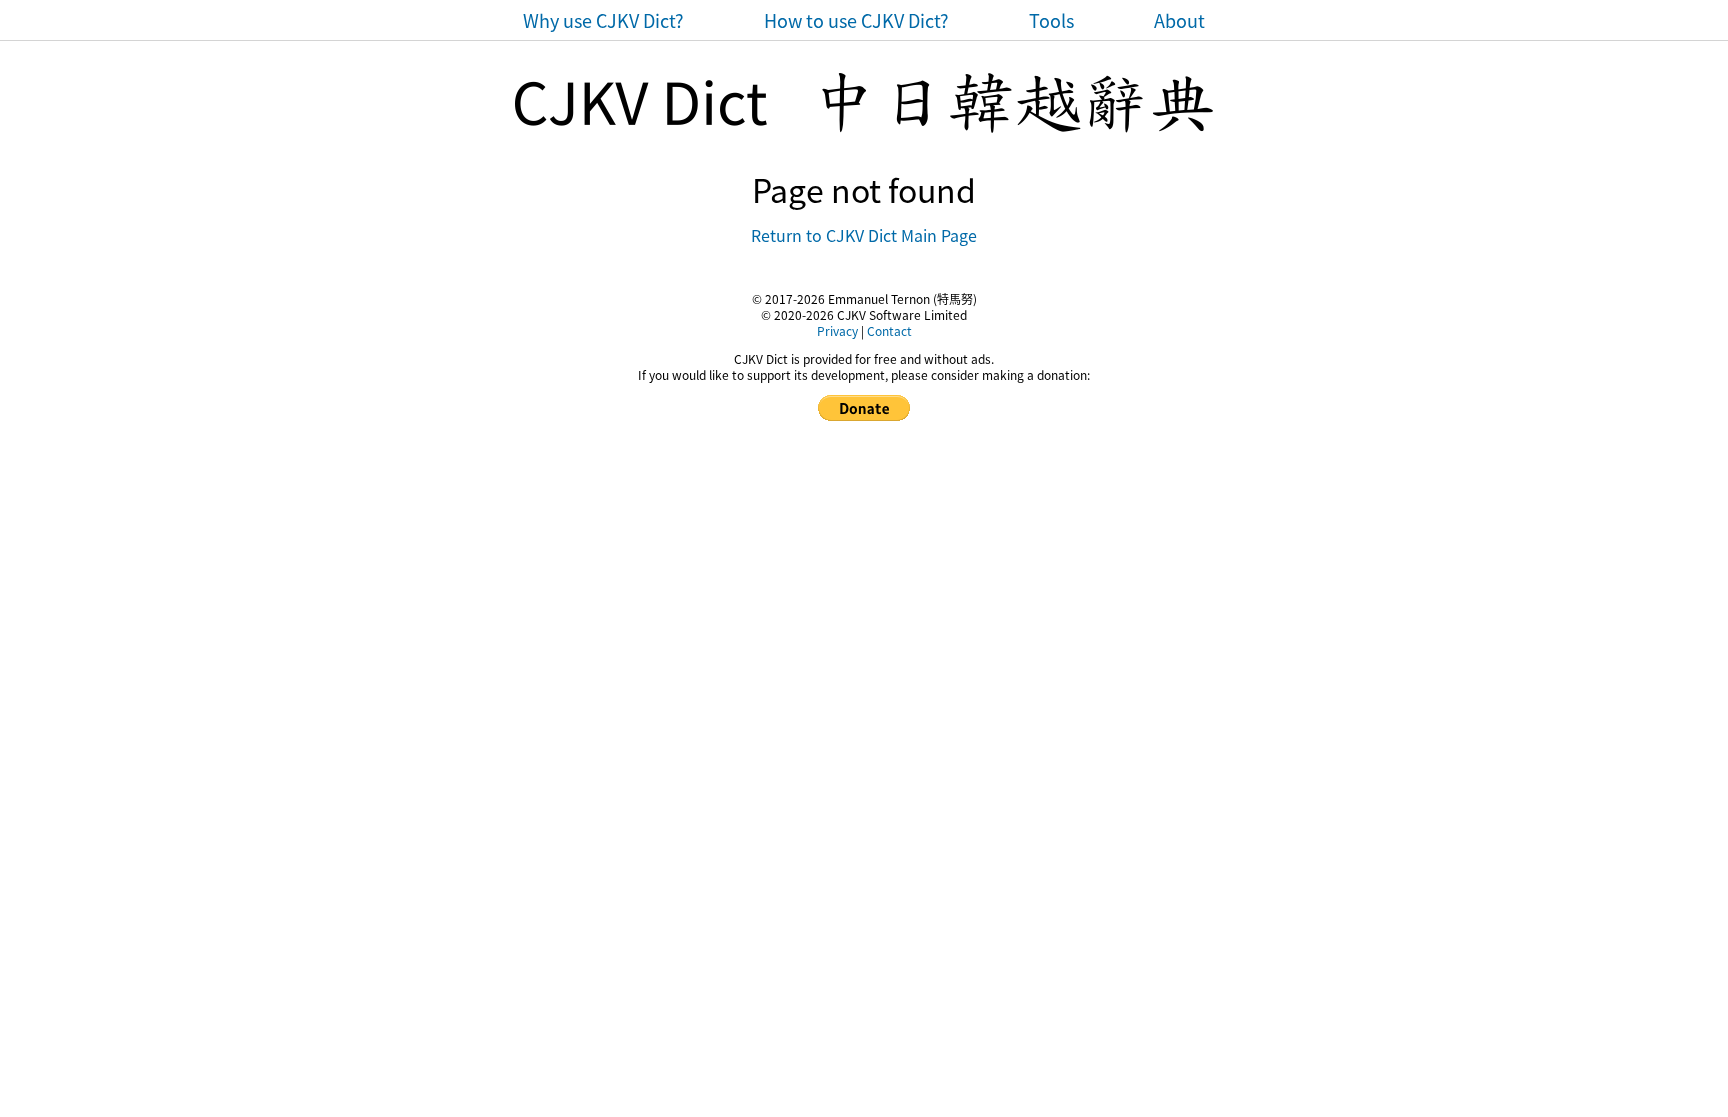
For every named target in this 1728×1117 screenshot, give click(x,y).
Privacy (837, 330)
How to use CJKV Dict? (856, 20)
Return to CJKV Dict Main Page (864, 235)
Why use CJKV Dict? (603, 20)
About (1179, 20)
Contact (889, 330)
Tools (1051, 20)
